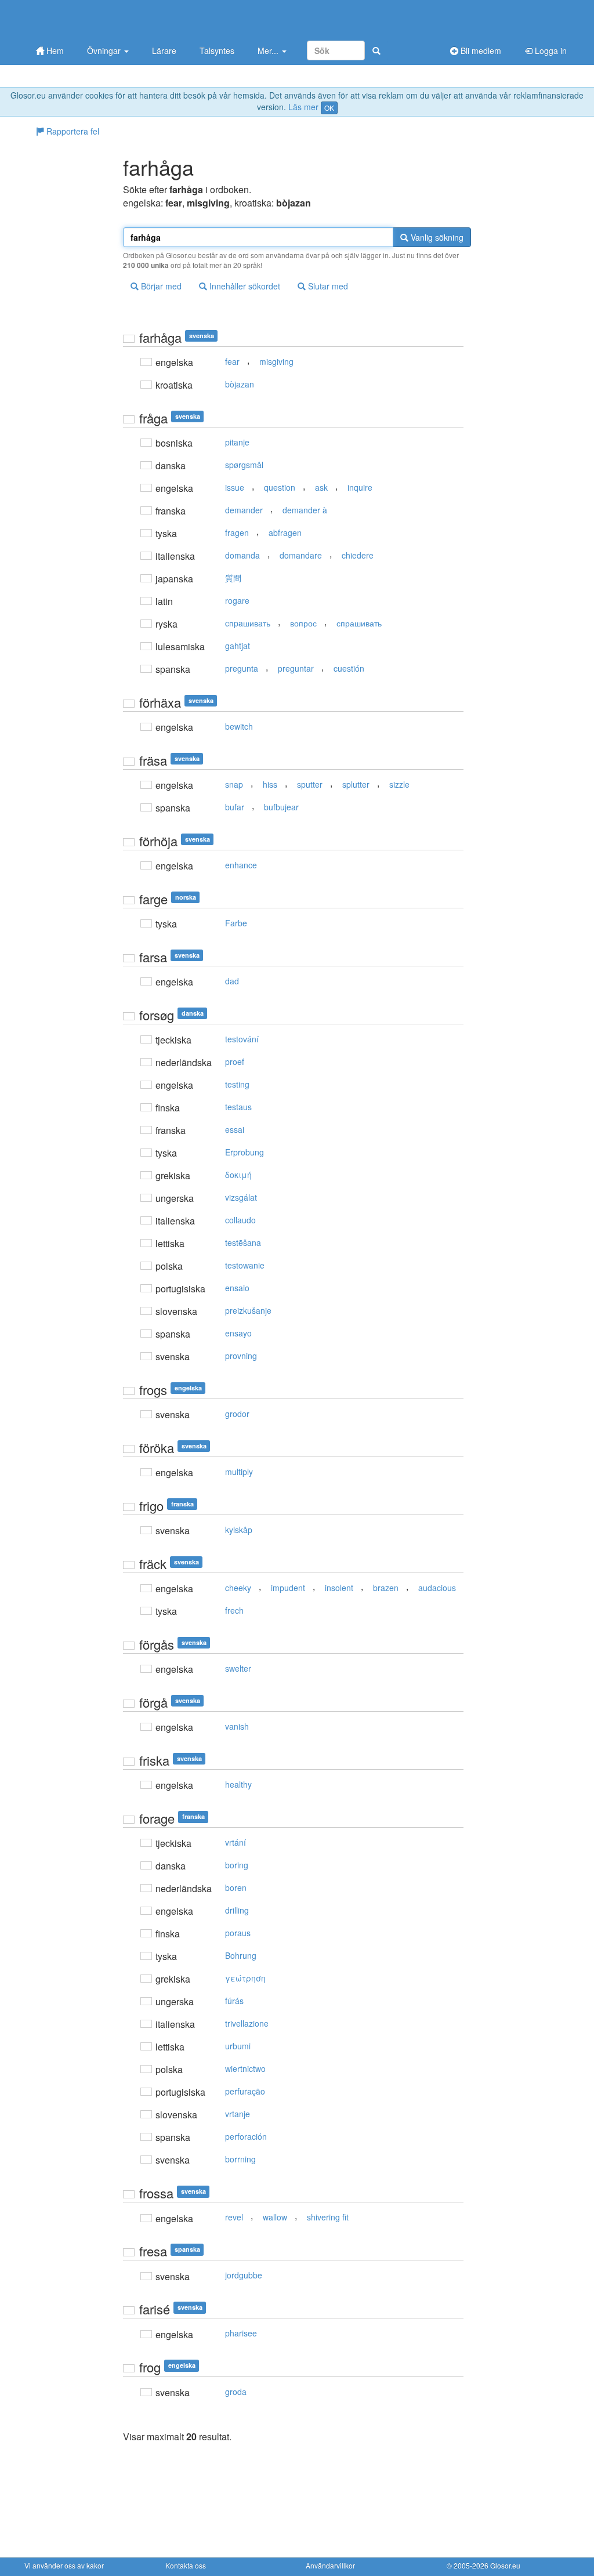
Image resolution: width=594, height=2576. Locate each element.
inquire (360, 487)
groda (236, 2392)
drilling (237, 1910)
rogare (237, 600)
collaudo (240, 1220)
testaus (238, 1107)
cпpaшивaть (248, 623)
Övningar (105, 50)
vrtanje (238, 2114)
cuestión (349, 668)
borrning (240, 2159)
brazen (386, 1588)
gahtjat (238, 646)
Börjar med (160, 286)
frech (234, 1610)
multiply (239, 1472)
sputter (310, 784)
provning (241, 1356)
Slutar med (327, 286)
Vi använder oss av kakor (64, 2565)
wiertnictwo (245, 2068)
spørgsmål (244, 465)
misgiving (276, 361)
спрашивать (359, 623)
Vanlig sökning (436, 237)
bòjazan (240, 384)
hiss (270, 784)
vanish (237, 1726)
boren (236, 1887)
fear (232, 361)
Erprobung (245, 1152)
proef (235, 1061)
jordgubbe (244, 2275)
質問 (233, 578)
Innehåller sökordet (244, 286)
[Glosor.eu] (85, 19)
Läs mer (303, 107)
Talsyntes (217, 50)
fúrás (234, 2001)
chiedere (358, 555)
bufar (235, 807)
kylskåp (239, 1530)
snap (234, 784)
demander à (305, 510)
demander (244, 510)
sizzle (399, 784)
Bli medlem (480, 50)
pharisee (241, 2333)
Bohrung (241, 1955)
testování (242, 1039)
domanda (242, 555)
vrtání (236, 1842)
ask (321, 487)
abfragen (285, 532)
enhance (241, 865)
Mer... (269, 50)
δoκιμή (238, 1175)
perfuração (245, 2091)
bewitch (239, 726)
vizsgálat (241, 1197)
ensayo (238, 1333)
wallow (275, 2217)
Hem (54, 50)
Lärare (164, 50)
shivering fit (328, 2217)
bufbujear (281, 807)
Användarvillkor (330, 2565)
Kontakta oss (186, 2565)
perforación (246, 2136)
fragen (237, 532)
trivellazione (247, 2023)
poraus (238, 1933)
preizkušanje (248, 1310)
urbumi (238, 2046)
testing (237, 1084)
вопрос (303, 623)
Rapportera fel (72, 131)
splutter (356, 784)
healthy (238, 1784)
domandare (301, 555)
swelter (238, 1668)
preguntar (296, 668)
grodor (237, 1414)
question (280, 487)
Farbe (236, 923)
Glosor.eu (505, 2565)
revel (234, 2217)
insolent (339, 1588)
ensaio (237, 1288)
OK (329, 108)
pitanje (237, 442)
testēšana (243, 1242)
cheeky (238, 1588)
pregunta (242, 668)
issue (235, 487)
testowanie (245, 1265)
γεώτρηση (245, 1978)
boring (237, 1865)
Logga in (550, 50)
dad (232, 981)
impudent (288, 1588)
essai (235, 1129)
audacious (437, 1588)
